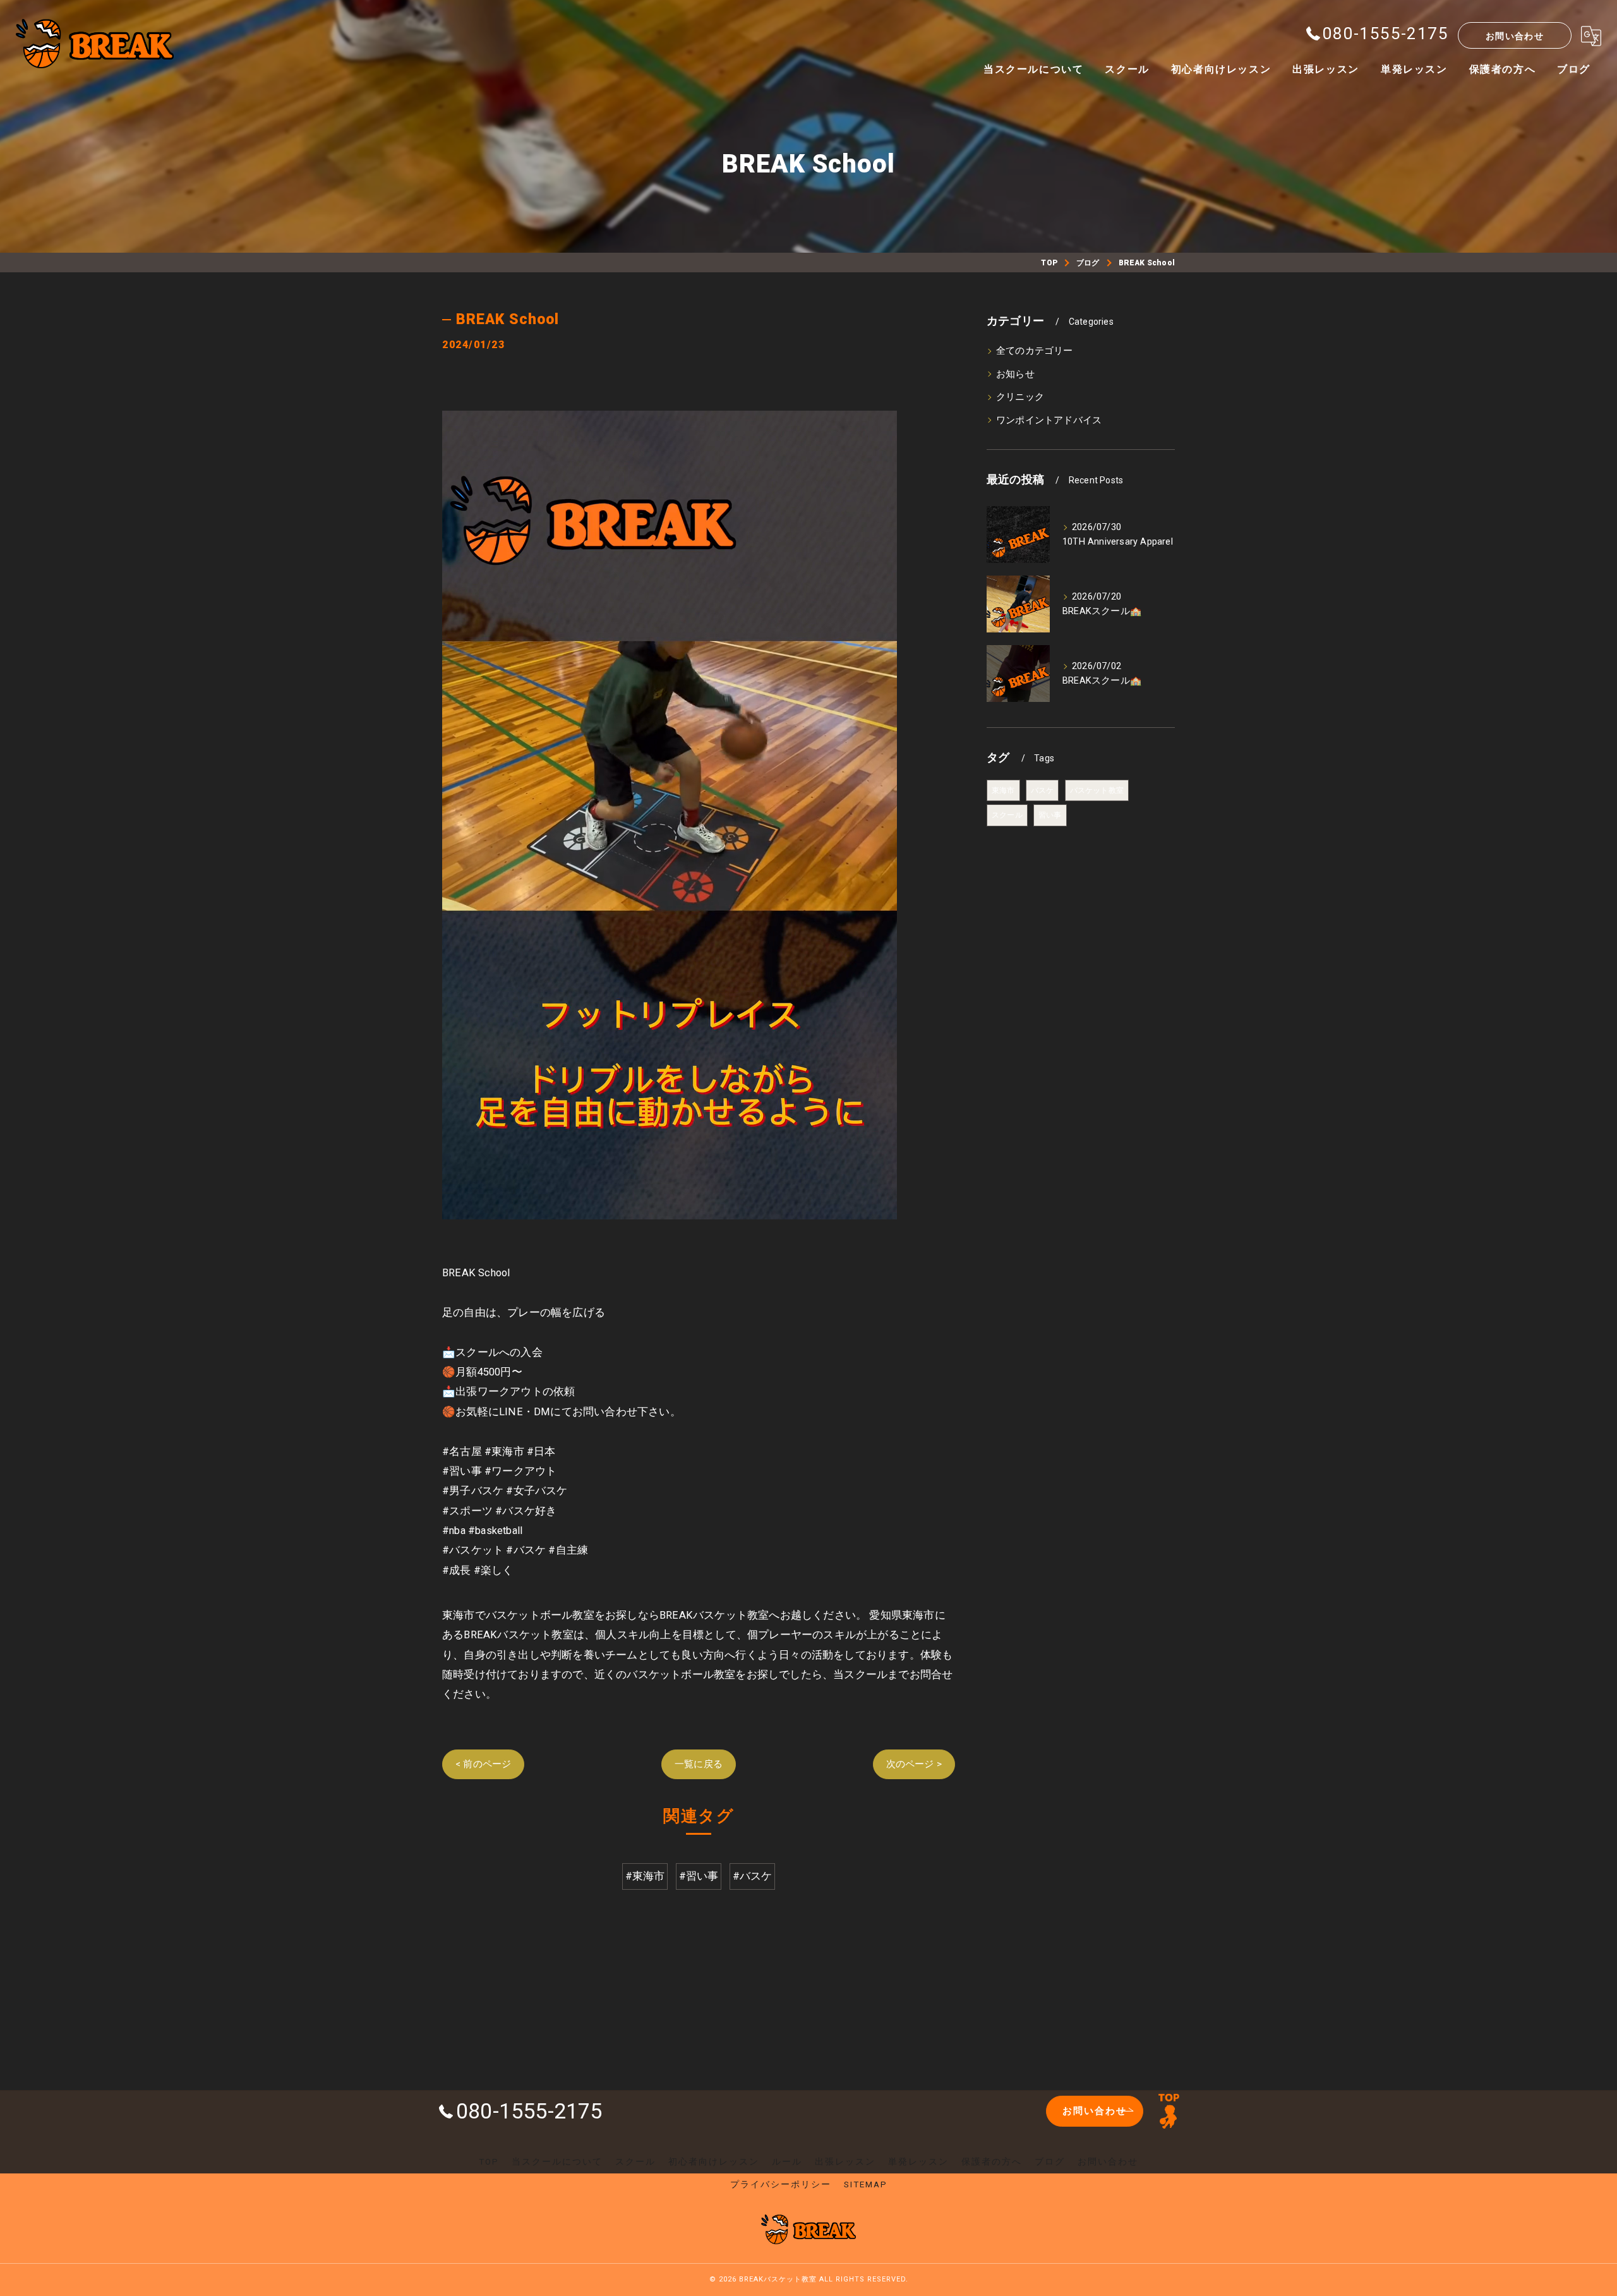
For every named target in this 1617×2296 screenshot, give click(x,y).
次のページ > (914, 1764)
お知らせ (1015, 374)
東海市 (1003, 790)
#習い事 (699, 1876)
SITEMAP (866, 2184)
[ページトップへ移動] (1169, 2111)
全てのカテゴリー (1035, 351)
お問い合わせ (1515, 36)
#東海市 (645, 1876)
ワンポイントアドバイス (1049, 420)
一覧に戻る (699, 1764)
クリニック (1020, 397)
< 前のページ (483, 1764)
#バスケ (753, 1876)
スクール (1007, 815)
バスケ (1043, 790)
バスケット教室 (1097, 790)
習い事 (1050, 815)
